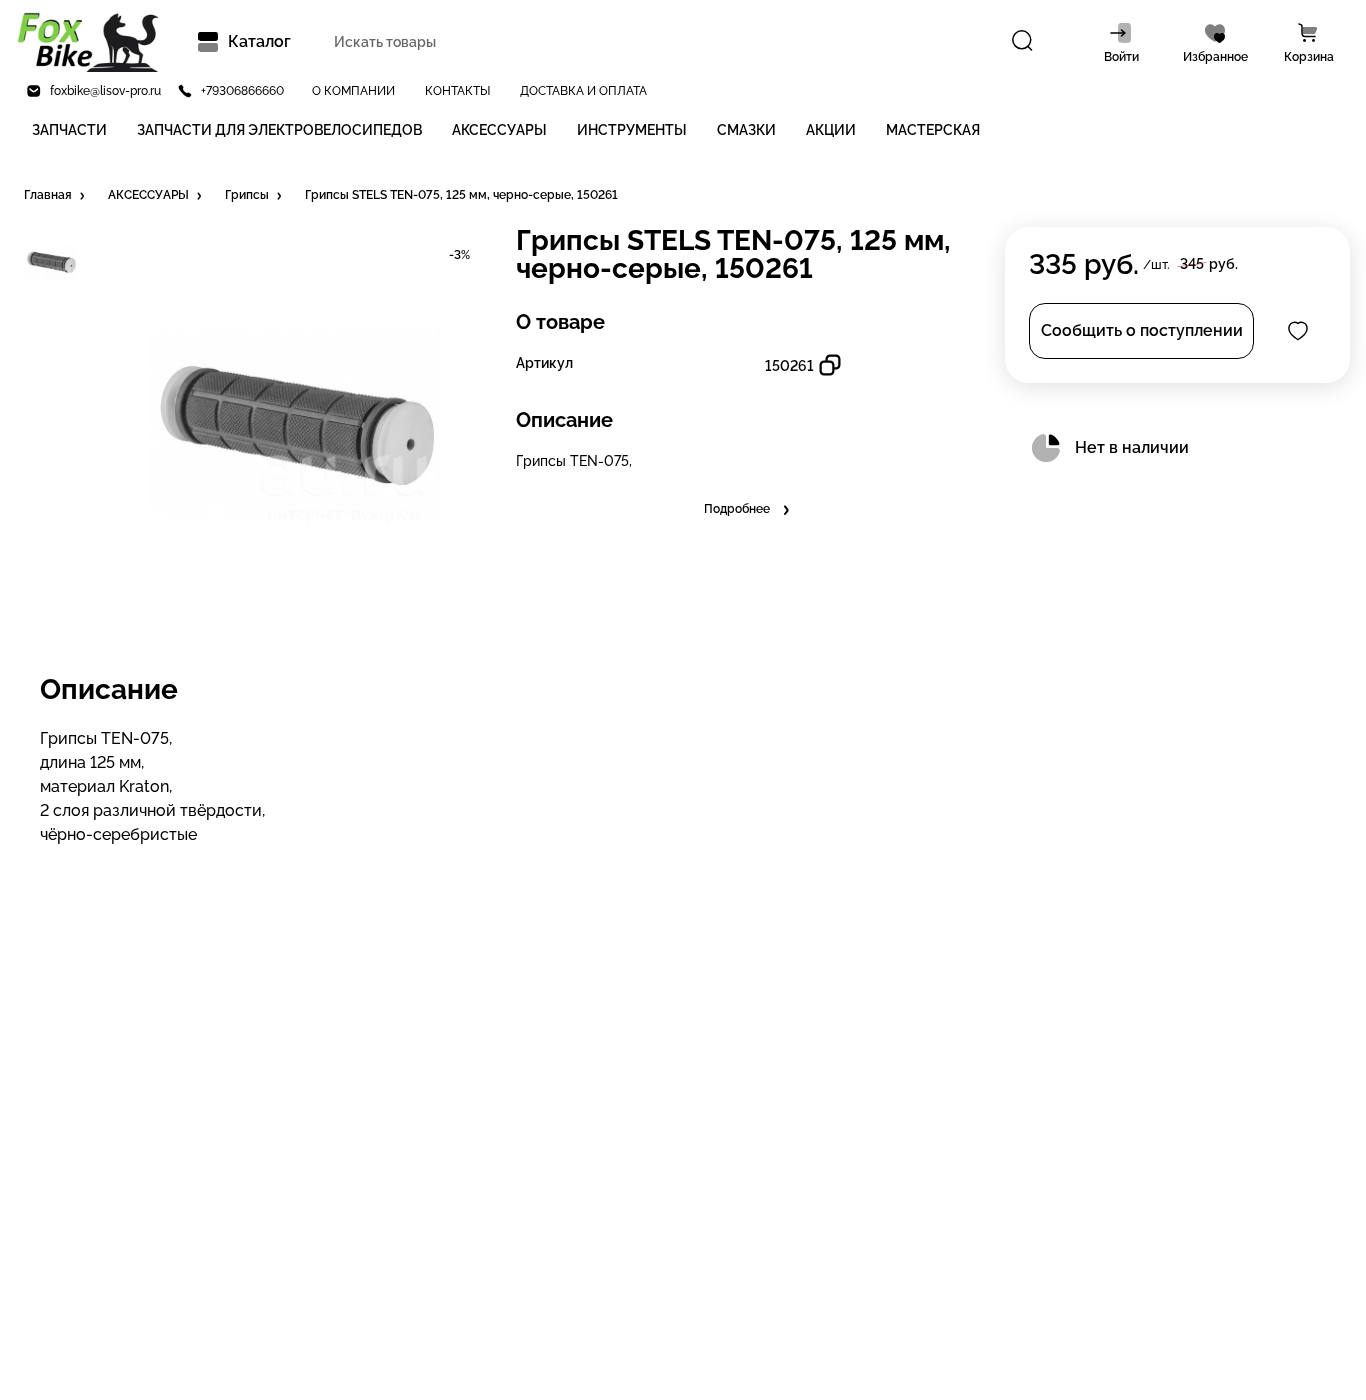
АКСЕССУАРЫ (499, 130)
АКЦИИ (831, 130)
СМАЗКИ (746, 130)
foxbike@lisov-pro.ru (105, 91)
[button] (56, 196)
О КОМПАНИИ (353, 91)
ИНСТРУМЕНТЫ (632, 130)
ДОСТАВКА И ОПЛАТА (583, 91)
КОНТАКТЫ (457, 91)
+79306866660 (242, 91)
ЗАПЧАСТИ (69, 130)
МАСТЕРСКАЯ (933, 130)
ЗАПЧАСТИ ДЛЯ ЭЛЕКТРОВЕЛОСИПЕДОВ (279, 130)
